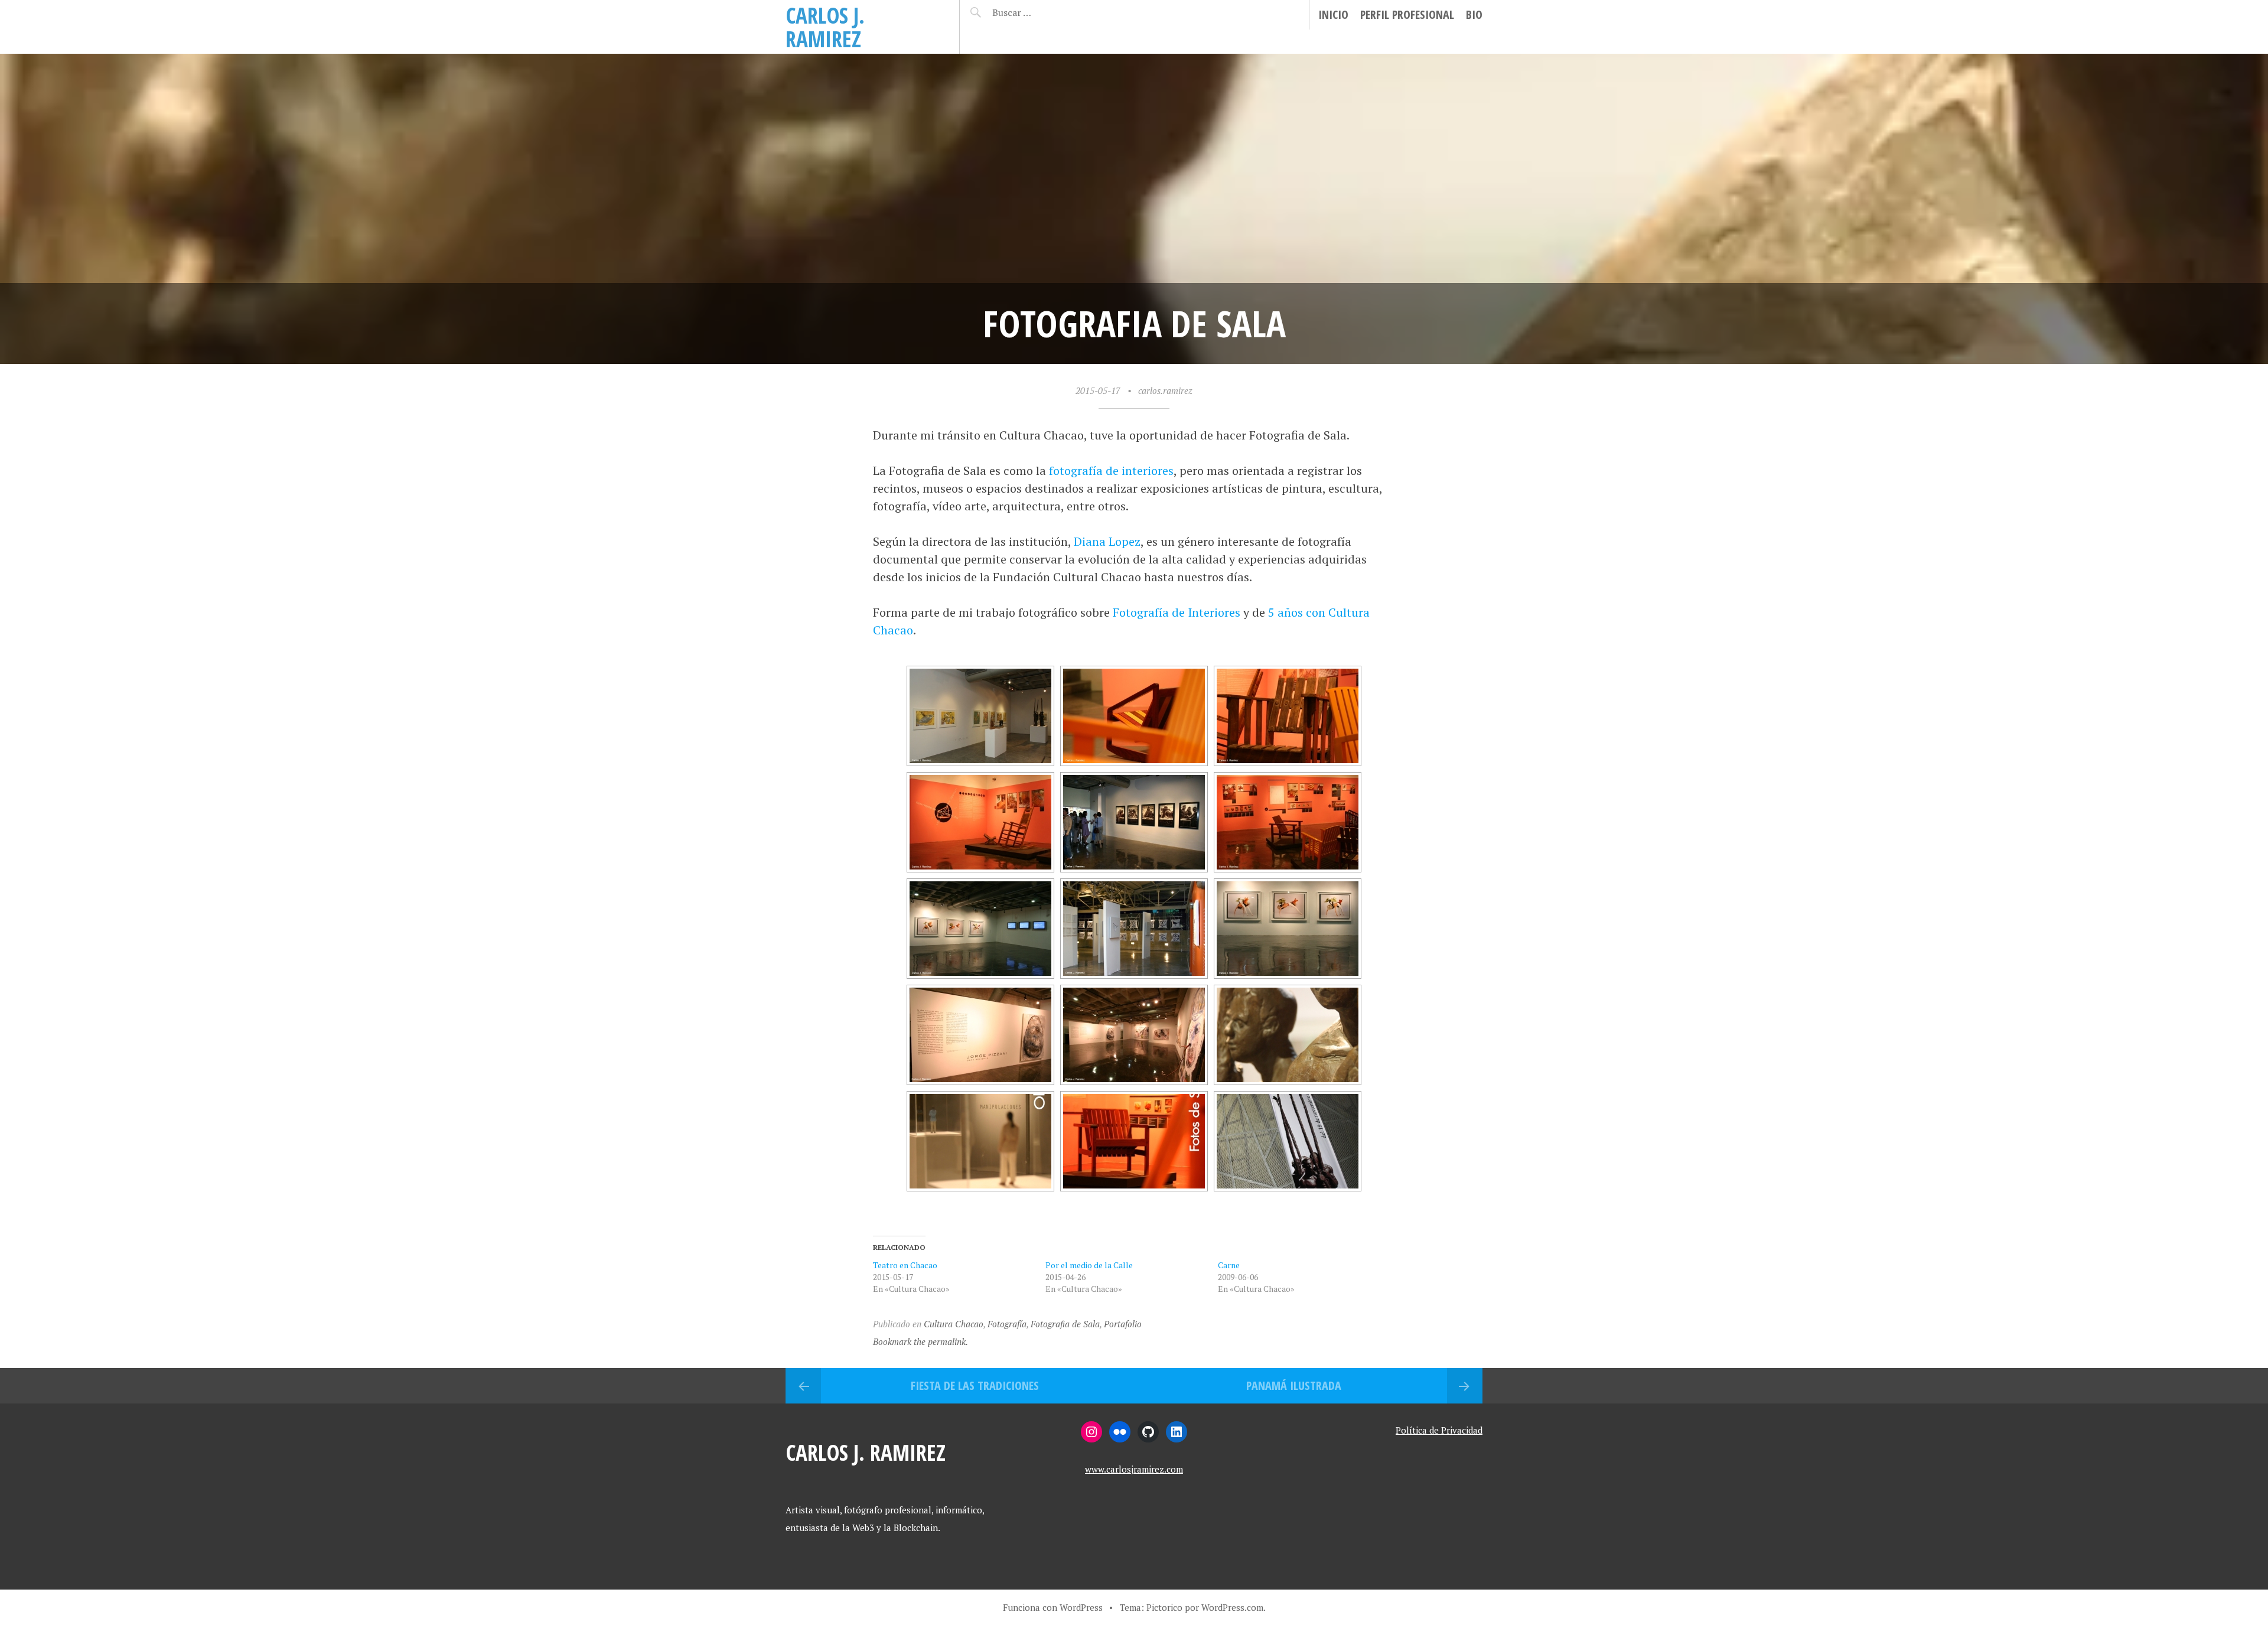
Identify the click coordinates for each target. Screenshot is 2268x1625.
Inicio (1333, 14)
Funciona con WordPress (1053, 1607)
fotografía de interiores (1111, 470)
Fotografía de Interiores (1177, 612)
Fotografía (1007, 1324)
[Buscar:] (1041, 12)
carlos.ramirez (1165, 390)
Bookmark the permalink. (920, 1341)
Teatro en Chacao (905, 1265)
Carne (1229, 1265)
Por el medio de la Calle (1089, 1265)
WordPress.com (1232, 1607)
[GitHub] (1148, 1432)
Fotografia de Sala (1065, 1324)
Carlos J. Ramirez (825, 27)
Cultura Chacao (954, 1324)
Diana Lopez (1107, 541)
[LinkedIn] (1177, 1432)
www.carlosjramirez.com (1134, 1469)
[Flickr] (1120, 1432)
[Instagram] (1091, 1432)
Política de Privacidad (1439, 1430)
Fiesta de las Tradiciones (975, 1385)
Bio (1474, 14)
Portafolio (1123, 1324)
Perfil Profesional (1407, 14)
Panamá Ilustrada (1294, 1385)
